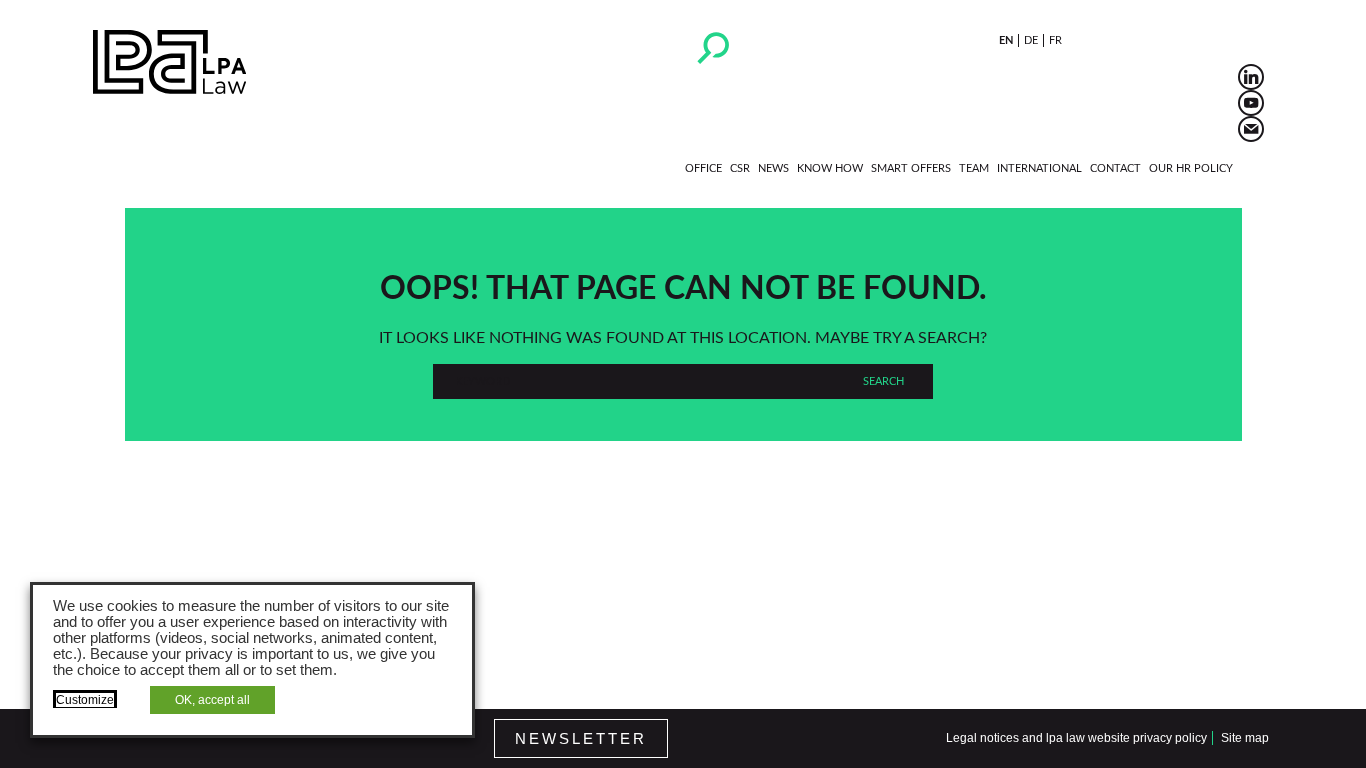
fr (1055, 40)
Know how (830, 168)
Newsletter (581, 738)
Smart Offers (911, 168)
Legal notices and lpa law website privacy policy (1076, 738)
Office (703, 168)
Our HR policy (1191, 168)
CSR (740, 168)
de (1031, 40)
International (1039, 168)
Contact (1115, 168)
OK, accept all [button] (212, 700)
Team (974, 168)
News (773, 168)
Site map (1245, 738)
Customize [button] (85, 700)
